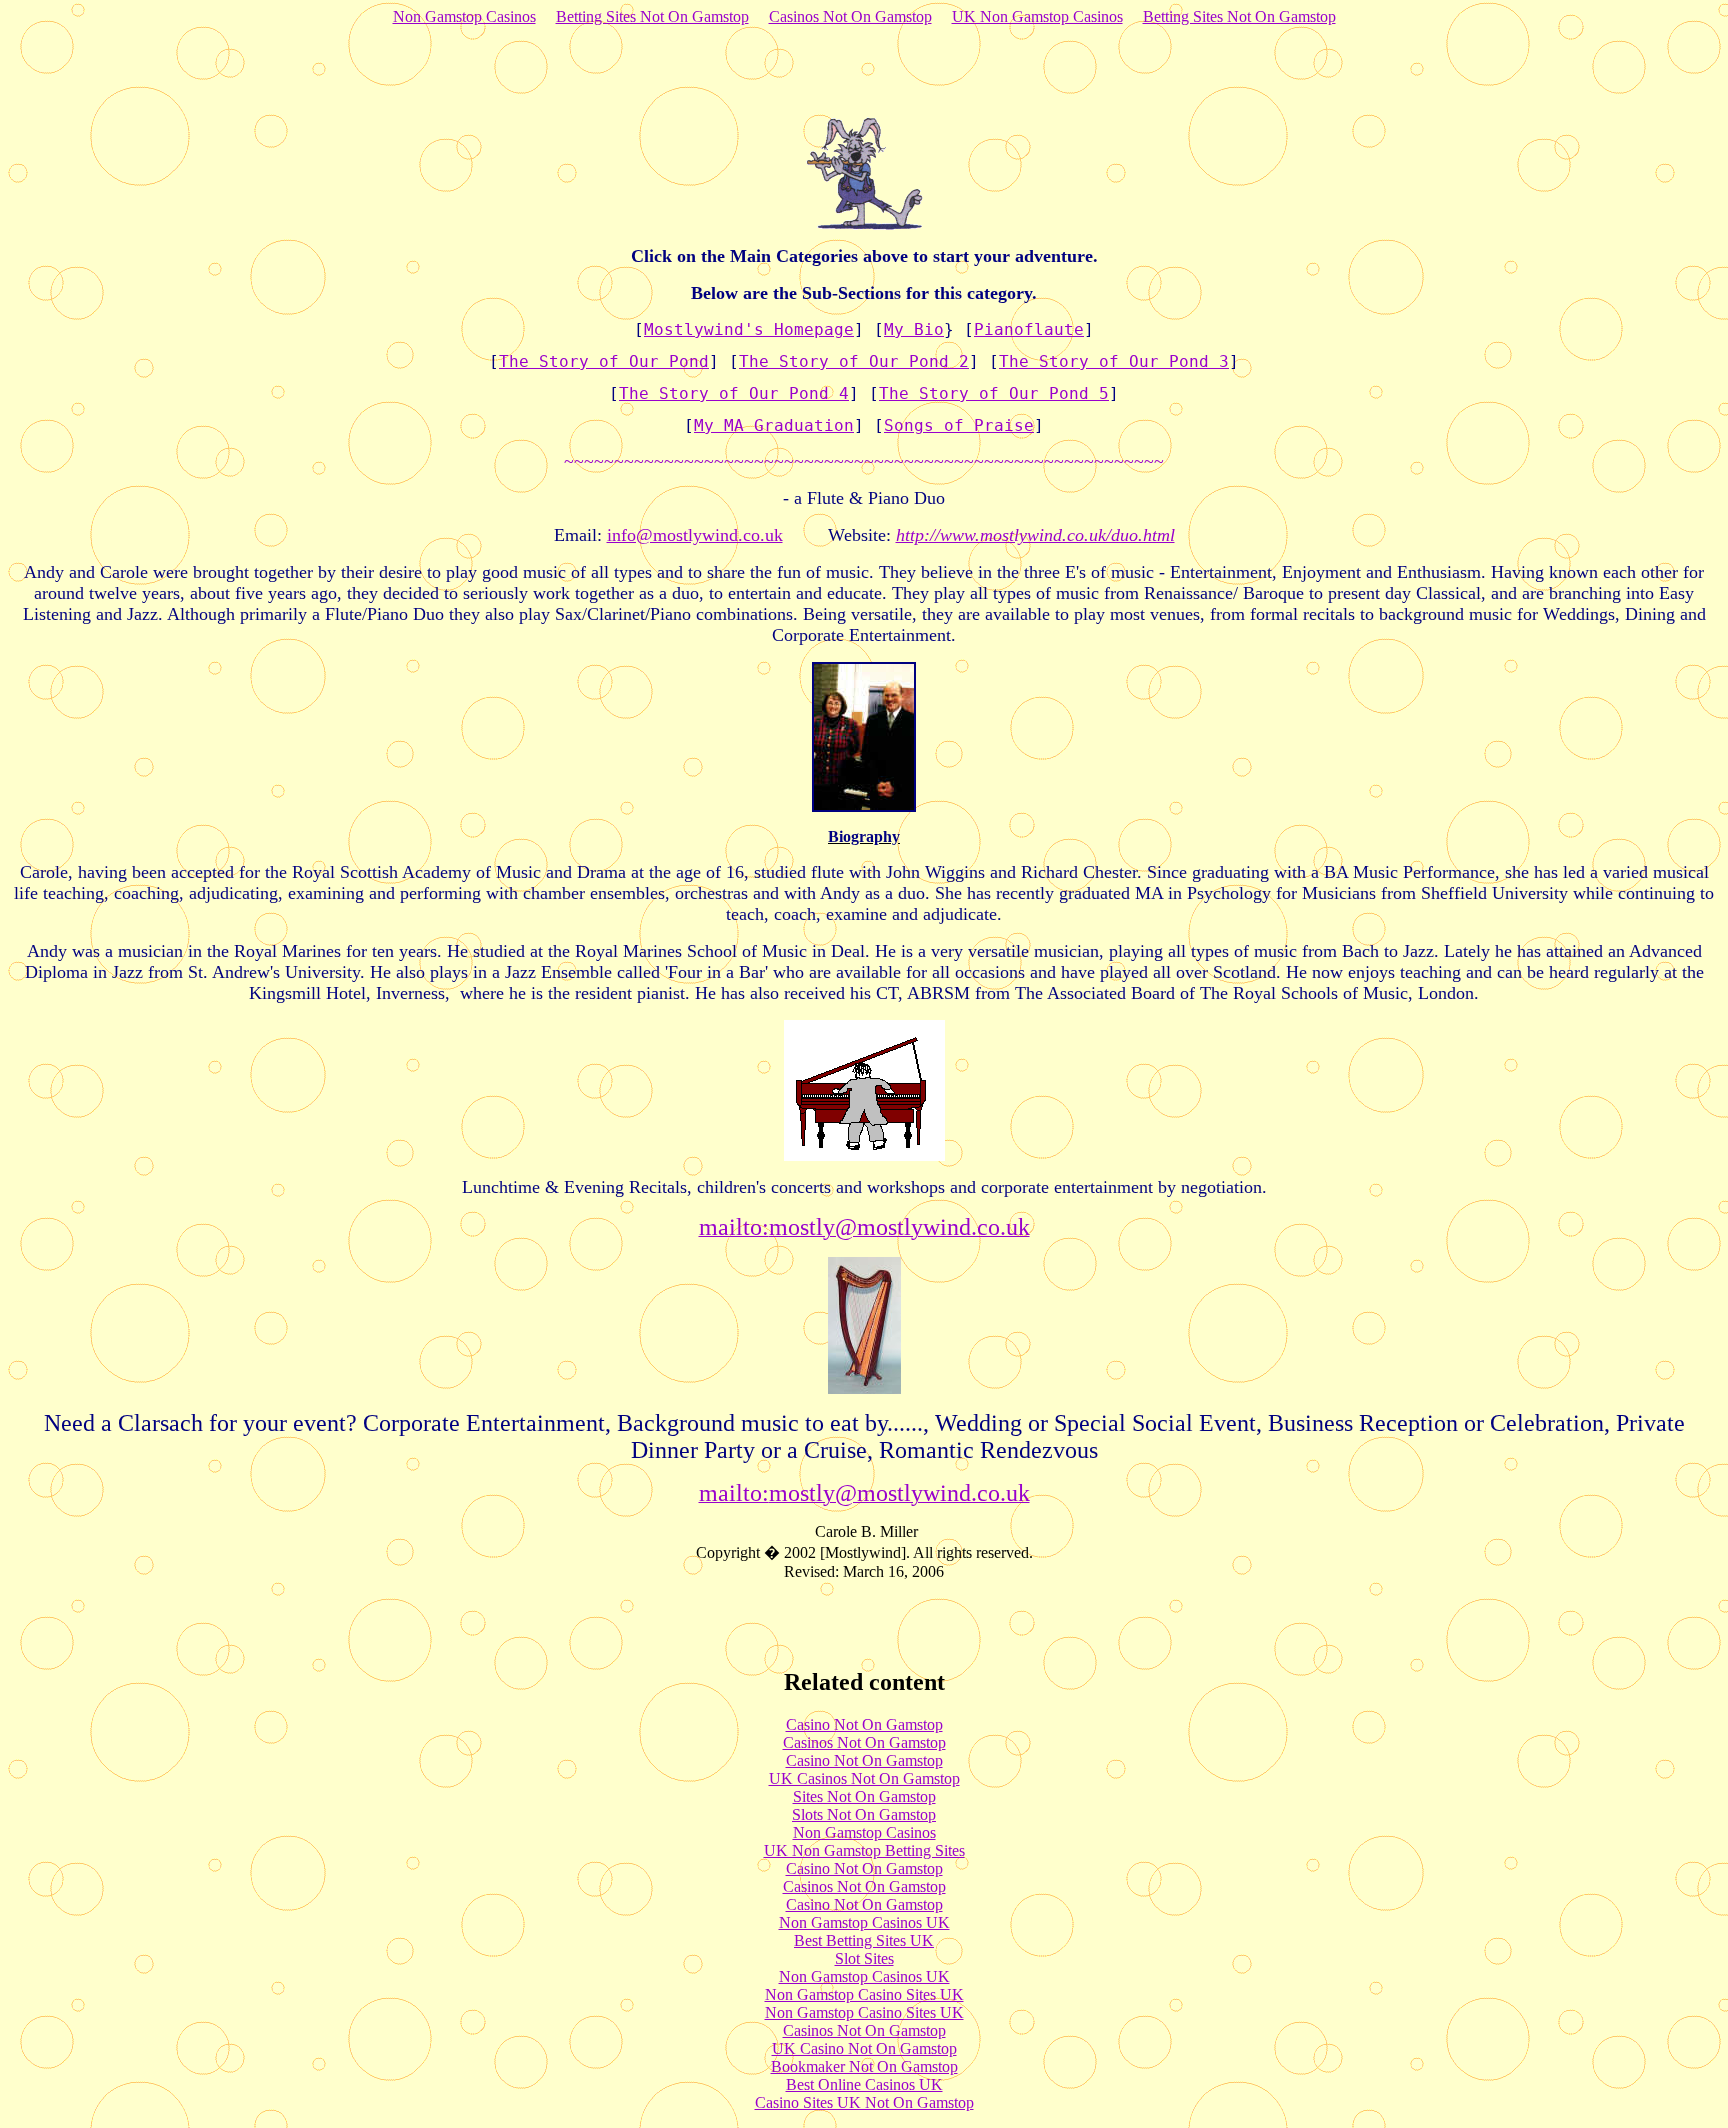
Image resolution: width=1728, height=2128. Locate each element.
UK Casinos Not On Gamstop (864, 1778)
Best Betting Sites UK (864, 1940)
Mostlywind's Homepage (749, 329)
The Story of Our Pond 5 (994, 393)
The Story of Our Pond (604, 361)
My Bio (914, 329)
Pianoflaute (1029, 329)
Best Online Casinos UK (864, 2084)
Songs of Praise (959, 425)
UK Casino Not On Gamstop (864, 2048)
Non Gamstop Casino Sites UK (864, 1994)
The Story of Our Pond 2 (854, 361)
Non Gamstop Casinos (464, 16)
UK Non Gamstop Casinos (1037, 16)
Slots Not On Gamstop (864, 1814)
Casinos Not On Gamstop (850, 16)
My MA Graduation (774, 425)
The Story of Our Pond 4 (734, 393)
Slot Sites (864, 1958)
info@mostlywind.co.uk (695, 535)
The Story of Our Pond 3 (1114, 361)
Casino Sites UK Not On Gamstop (864, 2102)
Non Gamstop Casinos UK (864, 1922)
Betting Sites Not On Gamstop (652, 16)
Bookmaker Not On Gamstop (864, 2066)
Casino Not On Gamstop (864, 1724)
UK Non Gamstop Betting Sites (864, 1850)
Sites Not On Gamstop (864, 1796)
